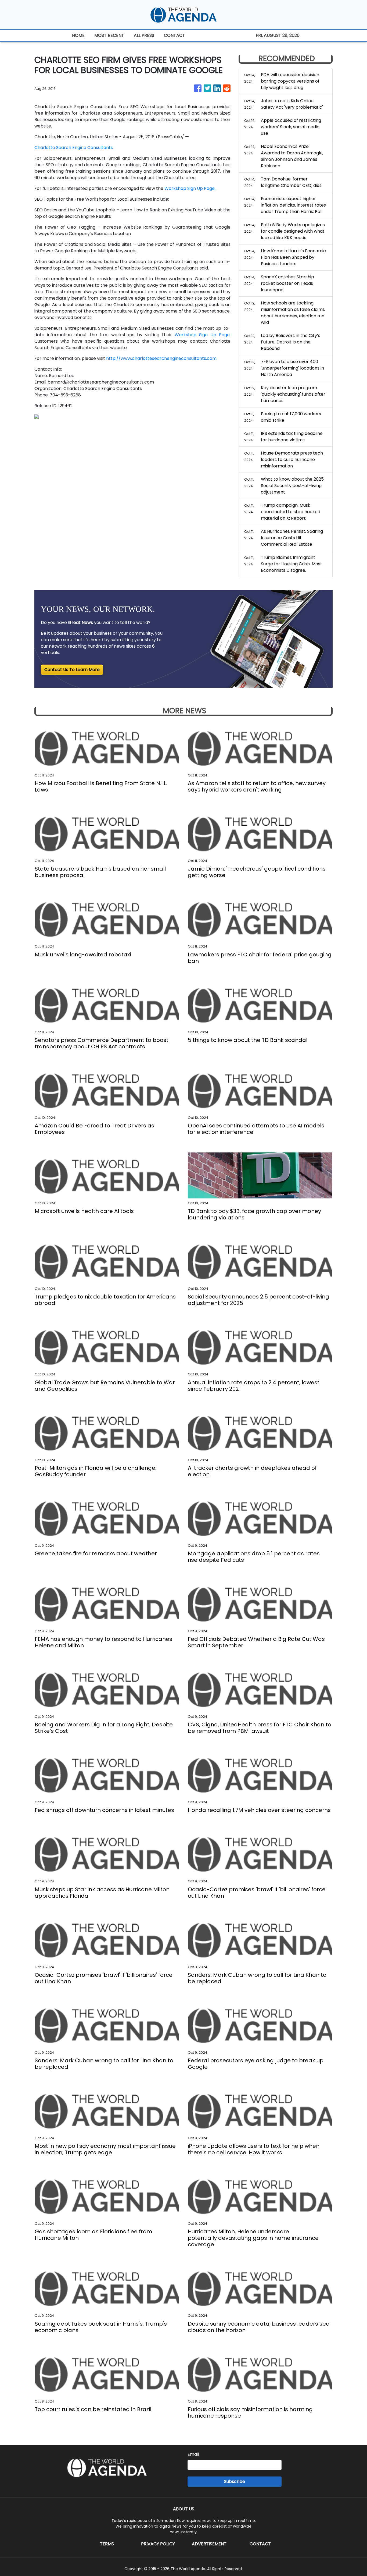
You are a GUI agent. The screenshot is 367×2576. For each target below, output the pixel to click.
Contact (260, 2544)
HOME (78, 35)
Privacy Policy (158, 2544)
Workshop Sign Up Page (202, 335)
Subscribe (235, 2481)
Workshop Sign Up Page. (190, 188)
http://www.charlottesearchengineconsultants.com (161, 358)
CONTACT (174, 35)
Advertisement (209, 2544)
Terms (107, 2544)
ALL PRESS (144, 35)
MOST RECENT (109, 35)
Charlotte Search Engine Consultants (74, 148)
